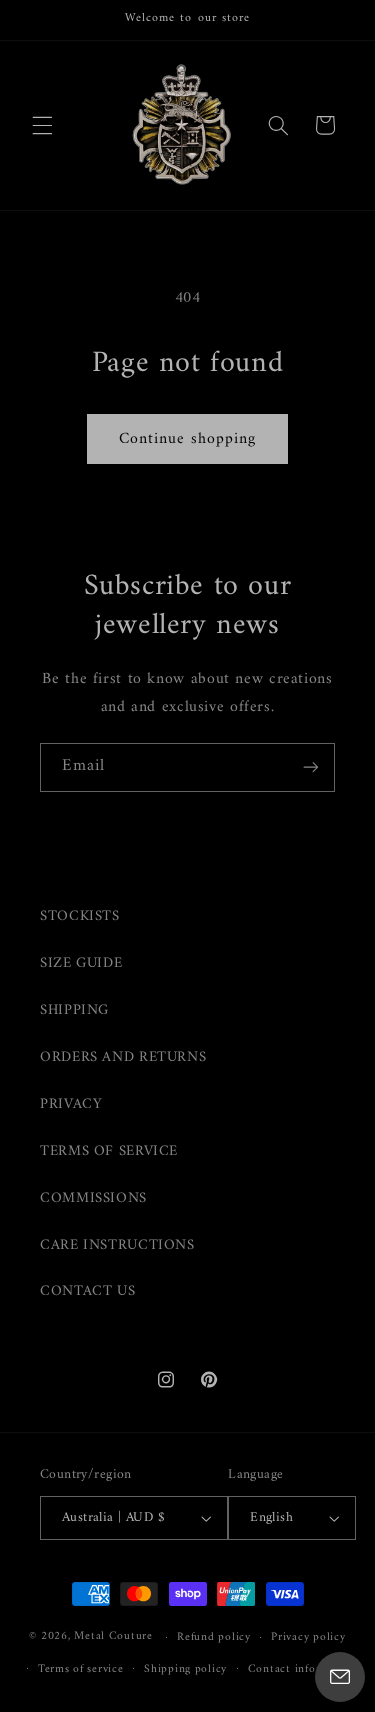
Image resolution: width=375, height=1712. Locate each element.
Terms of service (81, 1669)
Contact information (303, 1669)
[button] (42, 125)
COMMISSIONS (93, 1198)
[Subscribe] (311, 767)
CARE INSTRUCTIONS (117, 1245)
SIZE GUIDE (81, 963)
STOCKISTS (80, 916)
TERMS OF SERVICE (109, 1151)
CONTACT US (87, 1291)
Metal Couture (113, 1637)
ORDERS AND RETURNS (123, 1057)
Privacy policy (308, 1637)
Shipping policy (185, 1669)
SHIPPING (74, 1010)
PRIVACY (71, 1104)
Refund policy (214, 1637)
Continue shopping (188, 439)
